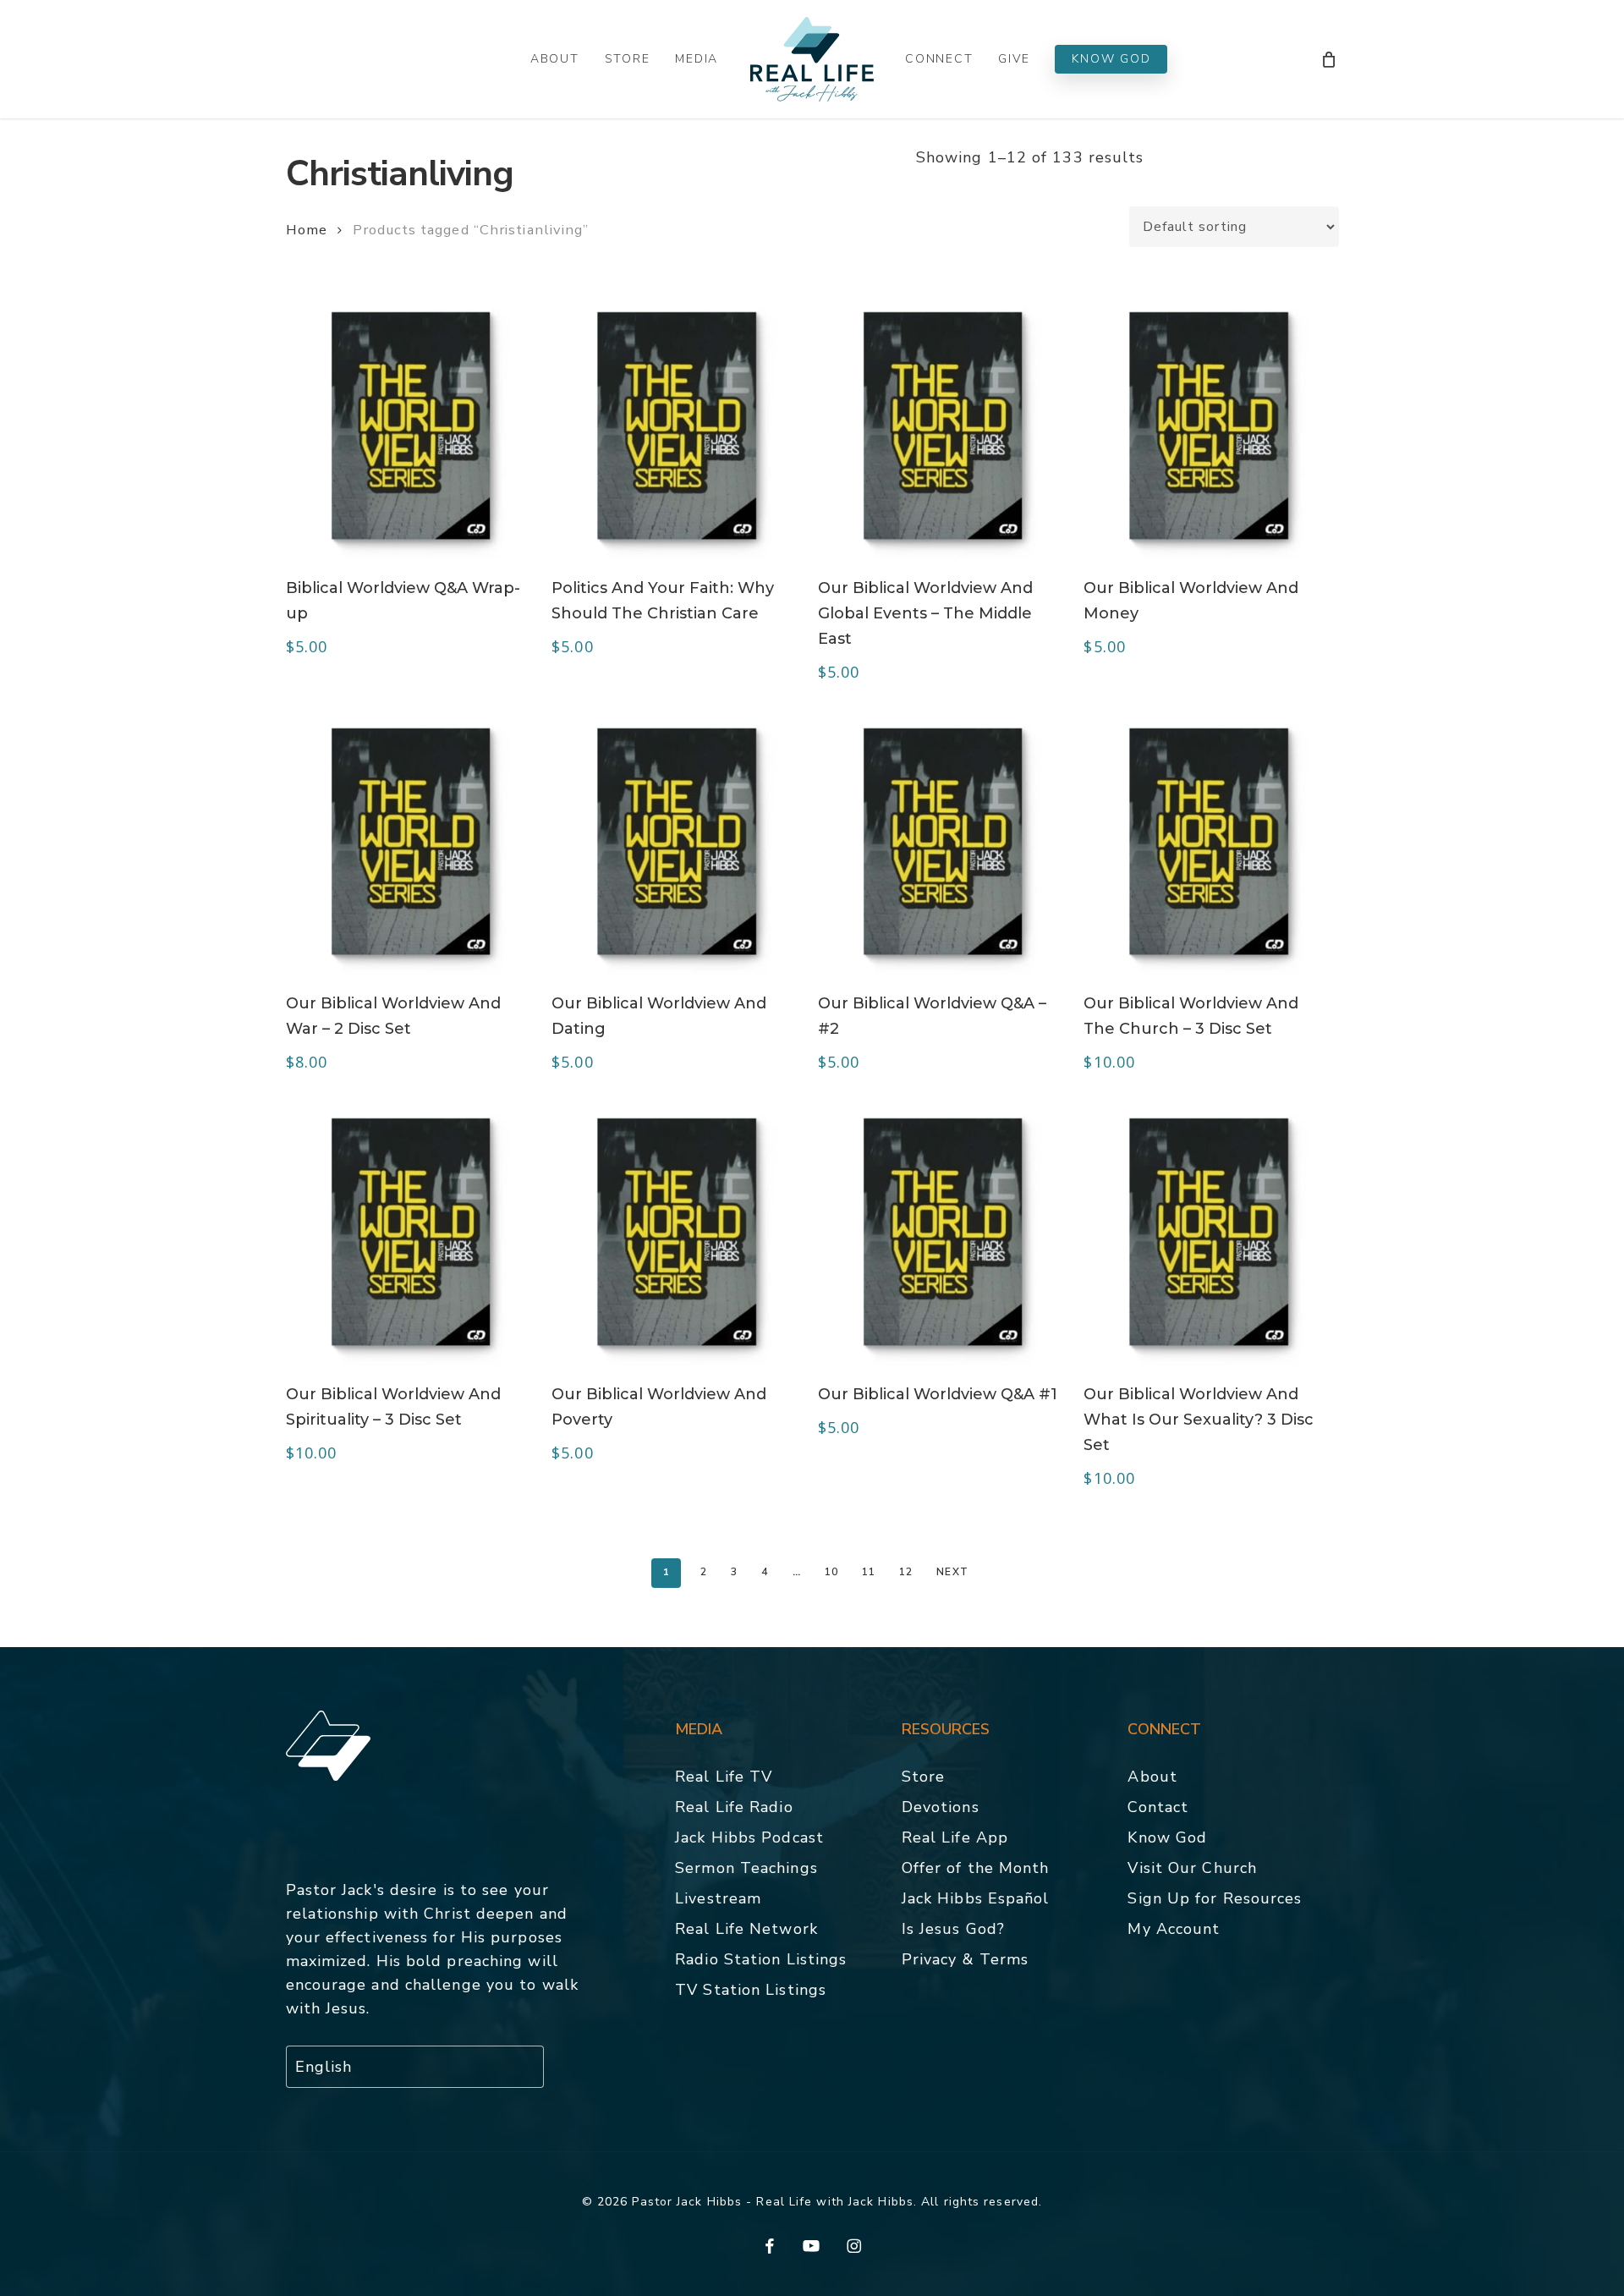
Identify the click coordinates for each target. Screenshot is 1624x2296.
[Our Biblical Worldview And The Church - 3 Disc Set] (1209, 842)
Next (952, 1572)
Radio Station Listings (761, 1959)
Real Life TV (724, 1777)
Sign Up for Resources (1215, 1898)
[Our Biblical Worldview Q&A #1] (943, 1232)
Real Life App (955, 1837)
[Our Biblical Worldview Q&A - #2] (943, 842)
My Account (1174, 1929)
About (1152, 1777)
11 (869, 1572)
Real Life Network (746, 1929)
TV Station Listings (751, 1990)
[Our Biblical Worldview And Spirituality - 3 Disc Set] (411, 1232)
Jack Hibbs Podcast (749, 1837)
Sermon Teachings (746, 1868)
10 (831, 1572)
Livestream (718, 1898)
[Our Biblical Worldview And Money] (1209, 426)
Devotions (941, 1807)
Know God (1167, 1837)
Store (924, 1777)
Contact (1158, 1807)
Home (307, 230)
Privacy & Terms (966, 1959)
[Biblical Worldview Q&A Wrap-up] (411, 426)
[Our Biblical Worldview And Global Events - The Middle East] (943, 426)
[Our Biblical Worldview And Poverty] (677, 1232)
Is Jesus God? (953, 1929)
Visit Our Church (1192, 1868)
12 (906, 1572)
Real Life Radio (734, 1807)
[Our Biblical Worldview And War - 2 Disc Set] (411, 842)
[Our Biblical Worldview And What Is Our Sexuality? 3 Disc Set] (1209, 1232)
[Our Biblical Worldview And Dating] (677, 842)
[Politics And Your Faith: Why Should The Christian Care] (677, 426)
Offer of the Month (976, 1868)
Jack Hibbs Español (976, 1898)
